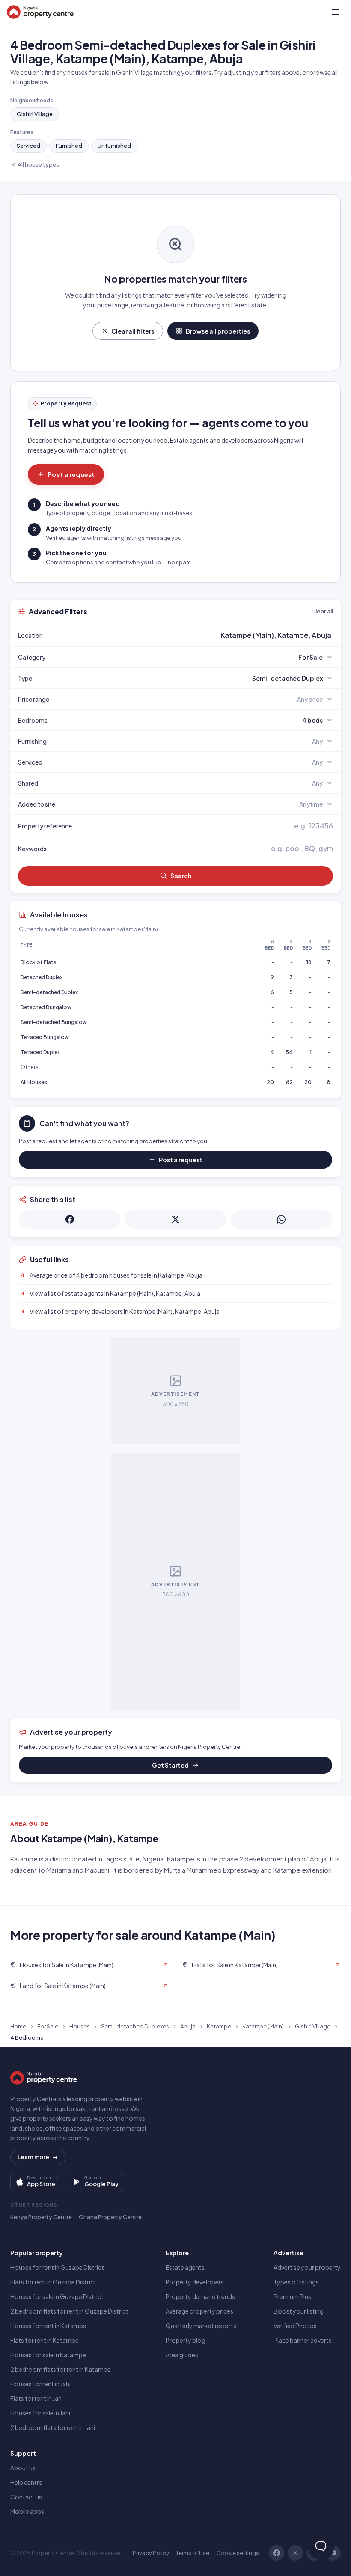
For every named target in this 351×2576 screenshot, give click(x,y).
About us (23, 2468)
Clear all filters (133, 331)
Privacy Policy (151, 2553)
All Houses (34, 1082)
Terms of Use (193, 2553)
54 (289, 1052)
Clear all (322, 611)
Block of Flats (39, 962)
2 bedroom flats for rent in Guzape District (69, 2311)
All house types (38, 164)
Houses (80, 2026)
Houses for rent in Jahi (40, 2384)
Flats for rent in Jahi (37, 2398)
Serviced (28, 146)
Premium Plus (292, 2296)
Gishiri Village (35, 114)
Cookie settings (238, 2553)
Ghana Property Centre (110, 2217)
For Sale (48, 2026)
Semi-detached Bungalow (54, 1022)
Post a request (71, 474)
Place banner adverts (303, 2340)
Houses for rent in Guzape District (57, 2267)
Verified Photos (295, 2326)
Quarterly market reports (201, 2326)
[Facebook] (277, 2553)
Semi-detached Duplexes (135, 2026)
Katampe (219, 2026)
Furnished (69, 146)
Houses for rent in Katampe (48, 2326)
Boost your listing (299, 2311)
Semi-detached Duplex (49, 992)
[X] (295, 2553)
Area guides (182, 2355)
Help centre (26, 2482)
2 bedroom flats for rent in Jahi (53, 2427)
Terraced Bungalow (45, 1037)
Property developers (195, 2282)
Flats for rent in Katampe (45, 2340)
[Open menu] (336, 12)
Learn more (33, 2157)
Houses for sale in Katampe (48, 2355)
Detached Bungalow (46, 1007)
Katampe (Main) (263, 2026)
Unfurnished (114, 146)
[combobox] (196, 635)
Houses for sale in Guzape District (57, 2296)
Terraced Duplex (40, 1052)
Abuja (188, 2026)
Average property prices (199, 2311)
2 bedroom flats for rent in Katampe (61, 2369)
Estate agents (185, 2267)
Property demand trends (200, 2296)
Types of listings (296, 2282)
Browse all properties (218, 331)
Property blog (186, 2340)
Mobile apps (27, 2511)
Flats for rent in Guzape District (53, 2282)
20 (270, 1082)
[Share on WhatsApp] (281, 1219)
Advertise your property (307, 2267)
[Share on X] (175, 1219)
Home (18, 2026)
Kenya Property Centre (41, 2217)
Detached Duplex (42, 977)
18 (309, 962)
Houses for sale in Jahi (40, 2413)
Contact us (26, 2497)
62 (289, 1082)
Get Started (170, 1765)
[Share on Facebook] (70, 1219)
